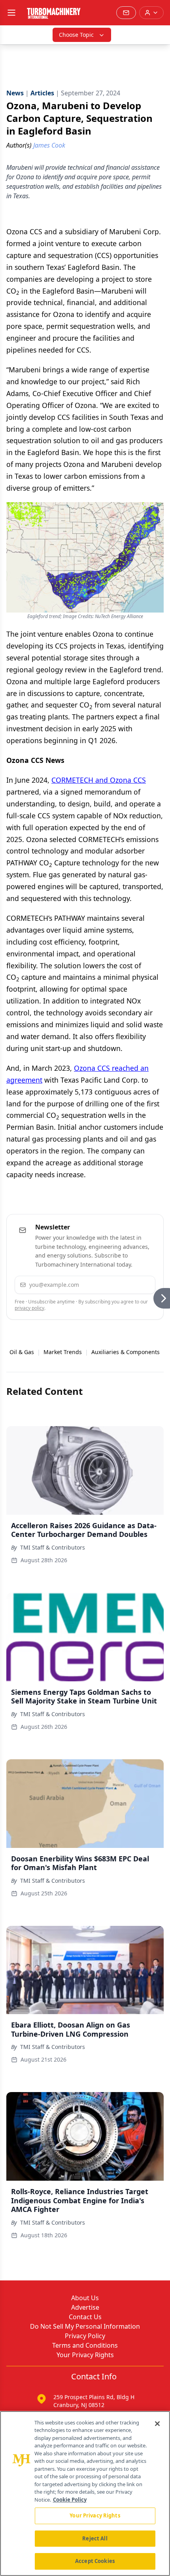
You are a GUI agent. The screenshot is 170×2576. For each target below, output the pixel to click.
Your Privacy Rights (85, 2355)
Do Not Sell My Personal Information (85, 2326)
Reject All (95, 2538)
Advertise (85, 2307)
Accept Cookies (95, 2561)
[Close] (157, 2424)
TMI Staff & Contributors (53, 1547)
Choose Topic (76, 35)
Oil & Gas (22, 1352)
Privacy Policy (85, 2336)
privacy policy (29, 1308)
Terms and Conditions (85, 2345)
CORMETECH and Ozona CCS (99, 780)
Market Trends (63, 1352)
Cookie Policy (70, 2500)
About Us (85, 2298)
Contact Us (85, 2317)
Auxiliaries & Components (126, 1352)
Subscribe (127, 1285)
